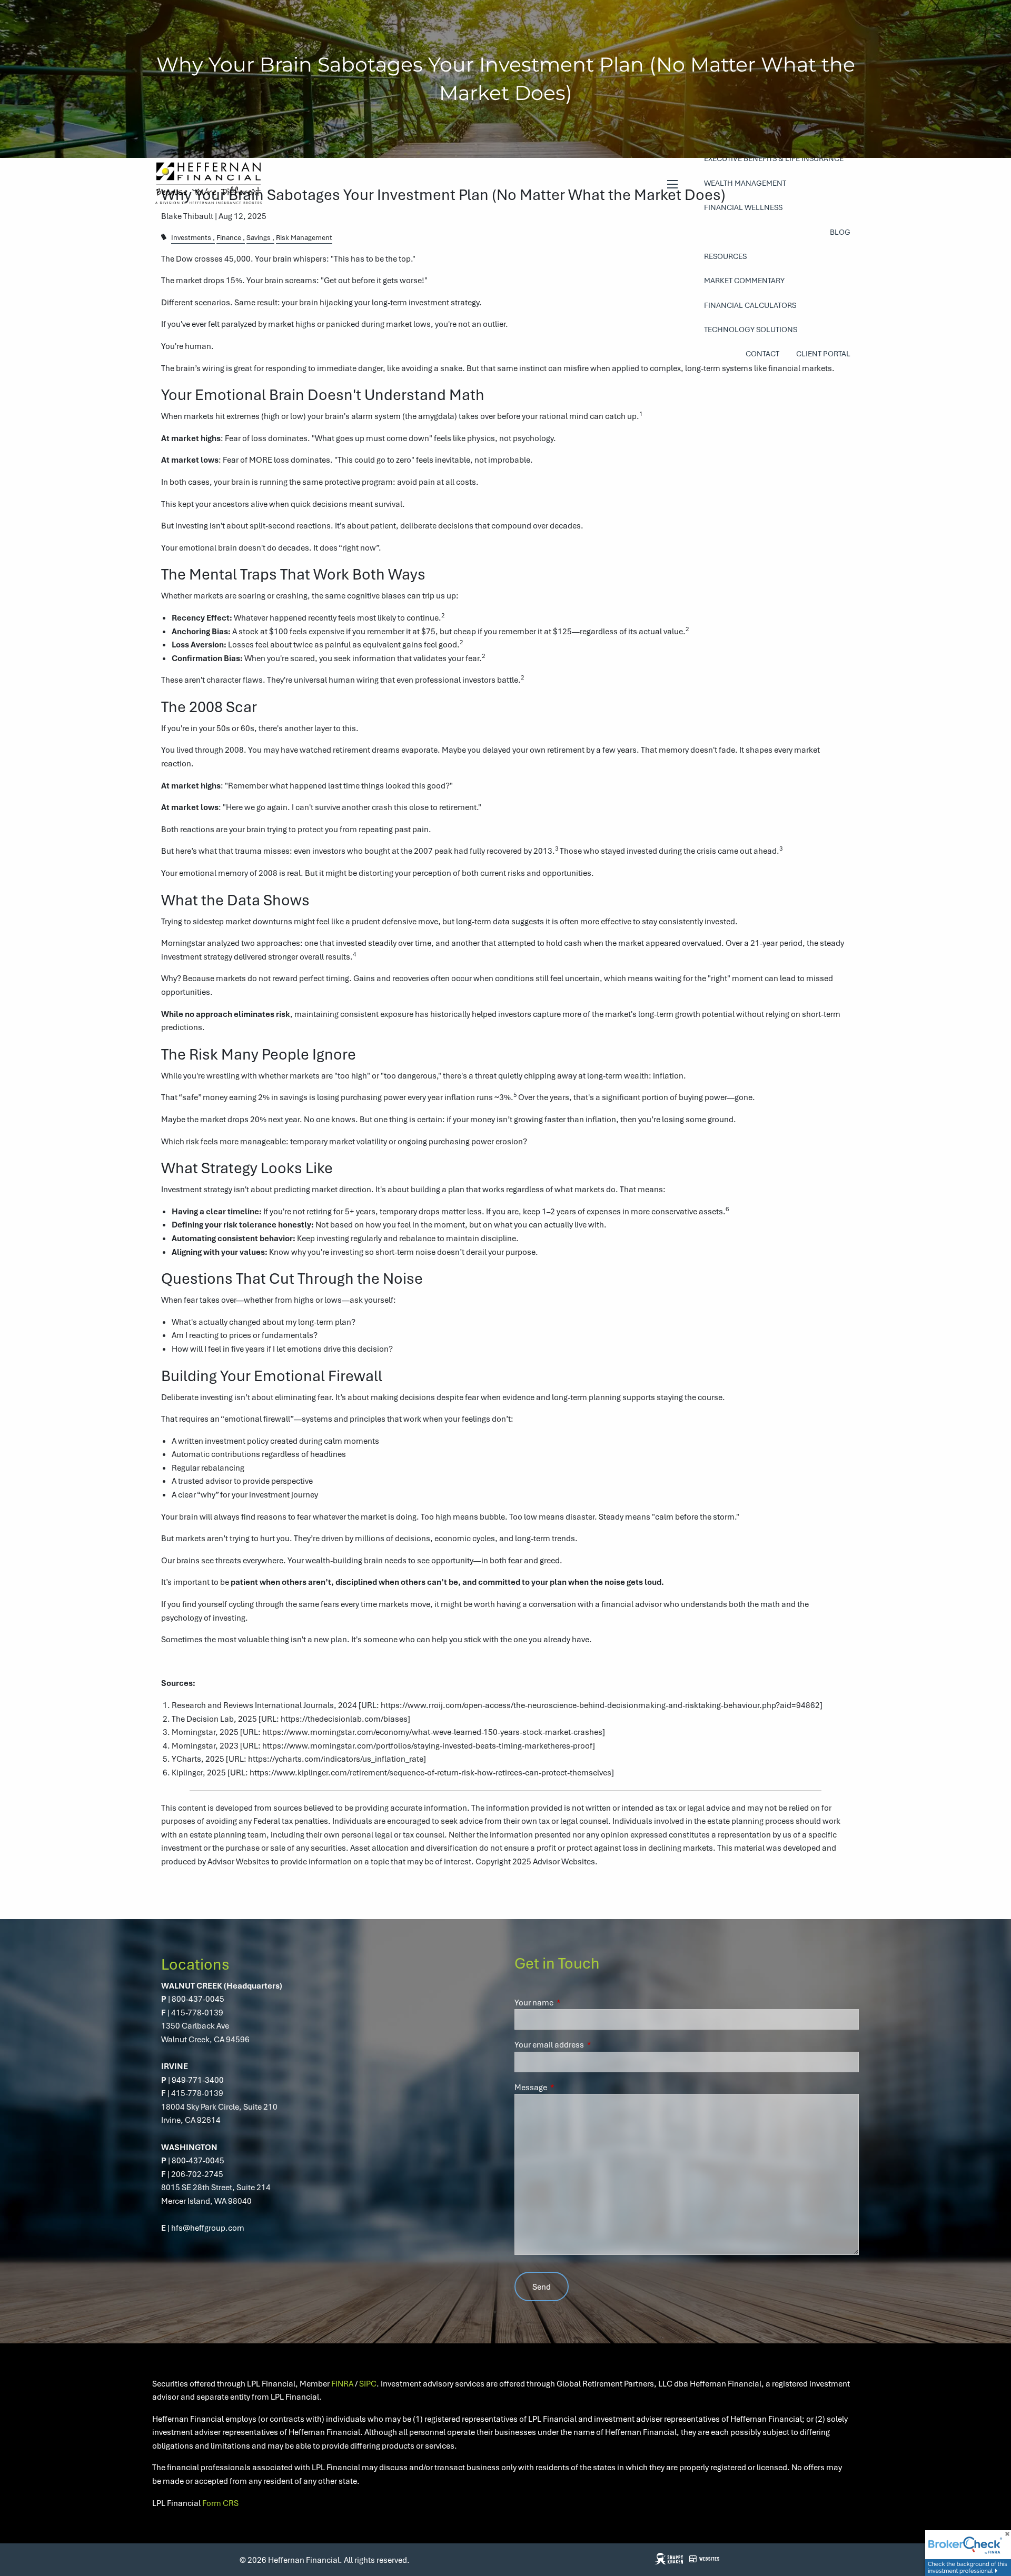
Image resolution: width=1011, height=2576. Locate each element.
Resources (725, 256)
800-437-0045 (198, 1999)
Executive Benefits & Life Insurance (774, 158)
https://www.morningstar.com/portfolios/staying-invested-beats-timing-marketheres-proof (427, 1745)
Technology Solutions (751, 329)
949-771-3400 (198, 2080)
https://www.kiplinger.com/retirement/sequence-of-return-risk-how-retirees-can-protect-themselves (430, 1772)
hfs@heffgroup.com (208, 2228)
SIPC (368, 2383)
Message (569, 2087)
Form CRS (220, 2503)
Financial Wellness (743, 207)
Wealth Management (745, 183)
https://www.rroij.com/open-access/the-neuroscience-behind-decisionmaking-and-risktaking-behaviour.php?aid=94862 (600, 1705)
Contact (762, 353)
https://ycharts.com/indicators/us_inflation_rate (336, 1759)
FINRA (342, 2383)
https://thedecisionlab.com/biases (344, 1719)
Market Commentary (744, 280)
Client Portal (823, 353)
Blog (840, 232)
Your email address (587, 2044)
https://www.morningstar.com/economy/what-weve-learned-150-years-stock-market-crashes (432, 1732)
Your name (572, 2002)
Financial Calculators (750, 305)
